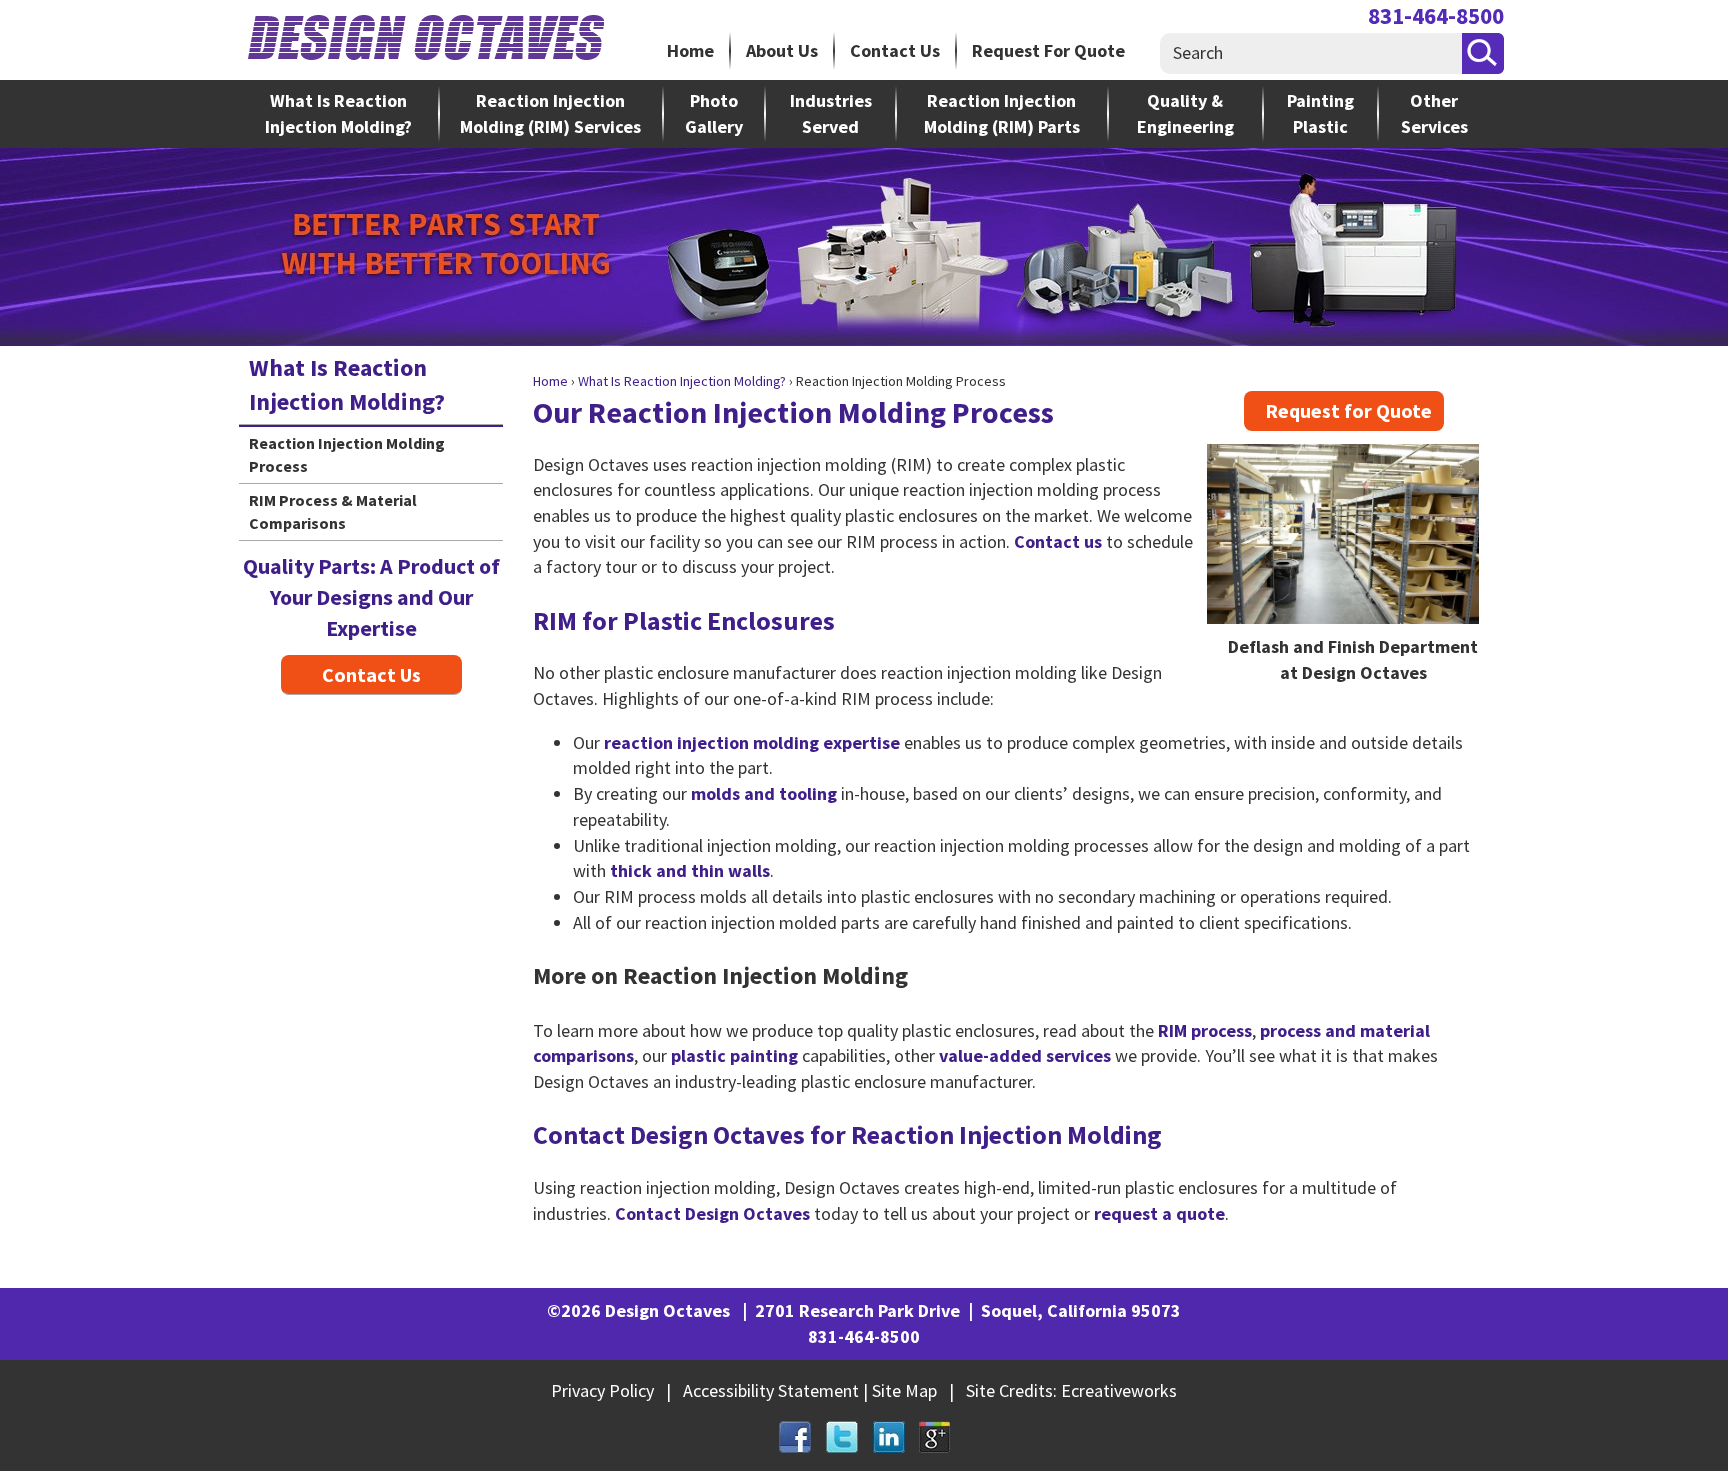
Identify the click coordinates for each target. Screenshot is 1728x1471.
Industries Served (831, 113)
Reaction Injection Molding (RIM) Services (550, 113)
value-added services (1025, 1055)
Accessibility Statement (771, 1390)
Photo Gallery (714, 113)
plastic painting (734, 1055)
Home (690, 50)
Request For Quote (1048, 50)
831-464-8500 (1436, 15)
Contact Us (895, 50)
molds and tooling (764, 793)
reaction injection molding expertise (752, 742)
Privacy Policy (602, 1390)
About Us (782, 50)
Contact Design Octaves (712, 1213)
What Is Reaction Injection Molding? (338, 113)
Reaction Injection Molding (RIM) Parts (1002, 113)
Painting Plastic (1320, 113)
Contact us (1058, 541)
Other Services (1434, 113)
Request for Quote (1348, 410)
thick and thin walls (690, 870)
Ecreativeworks (1119, 1390)
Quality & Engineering (1185, 113)
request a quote (1159, 1213)
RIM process (1205, 1030)
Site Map (904, 1390)
